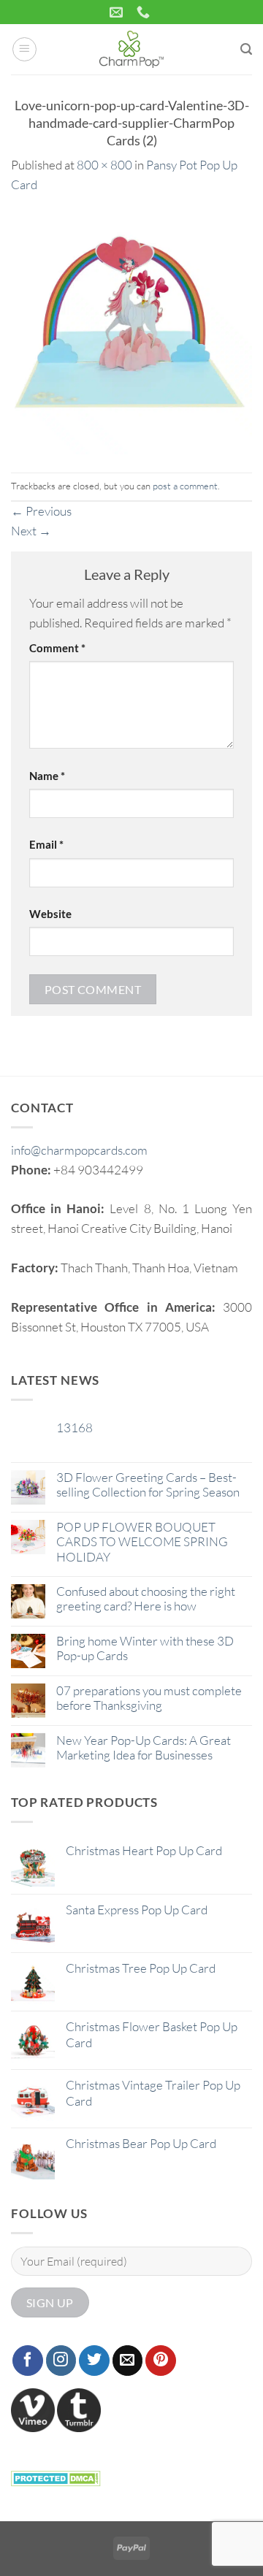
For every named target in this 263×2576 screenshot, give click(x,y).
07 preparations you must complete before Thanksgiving (149, 1698)
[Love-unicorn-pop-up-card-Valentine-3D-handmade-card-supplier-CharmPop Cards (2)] (131, 332)
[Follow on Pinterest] (161, 2361)
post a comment (185, 486)
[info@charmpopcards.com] (118, 12)
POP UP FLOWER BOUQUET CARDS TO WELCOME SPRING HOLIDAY (142, 1542)
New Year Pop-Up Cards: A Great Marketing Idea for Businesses (144, 1748)
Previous (41, 511)
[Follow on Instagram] (61, 2361)
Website (50, 914)
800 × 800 (104, 165)
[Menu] (25, 50)
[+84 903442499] (145, 12)
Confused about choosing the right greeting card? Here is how (146, 1599)
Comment (57, 648)
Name (47, 776)
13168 (75, 1428)
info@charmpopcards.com (79, 1150)
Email (46, 844)
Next (31, 531)
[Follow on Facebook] (28, 2361)
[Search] (246, 49)
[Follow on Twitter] (94, 2361)
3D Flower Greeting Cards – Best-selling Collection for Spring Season (148, 1485)
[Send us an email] (128, 2361)
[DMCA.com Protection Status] (56, 2476)
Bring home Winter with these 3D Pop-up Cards (145, 1648)
